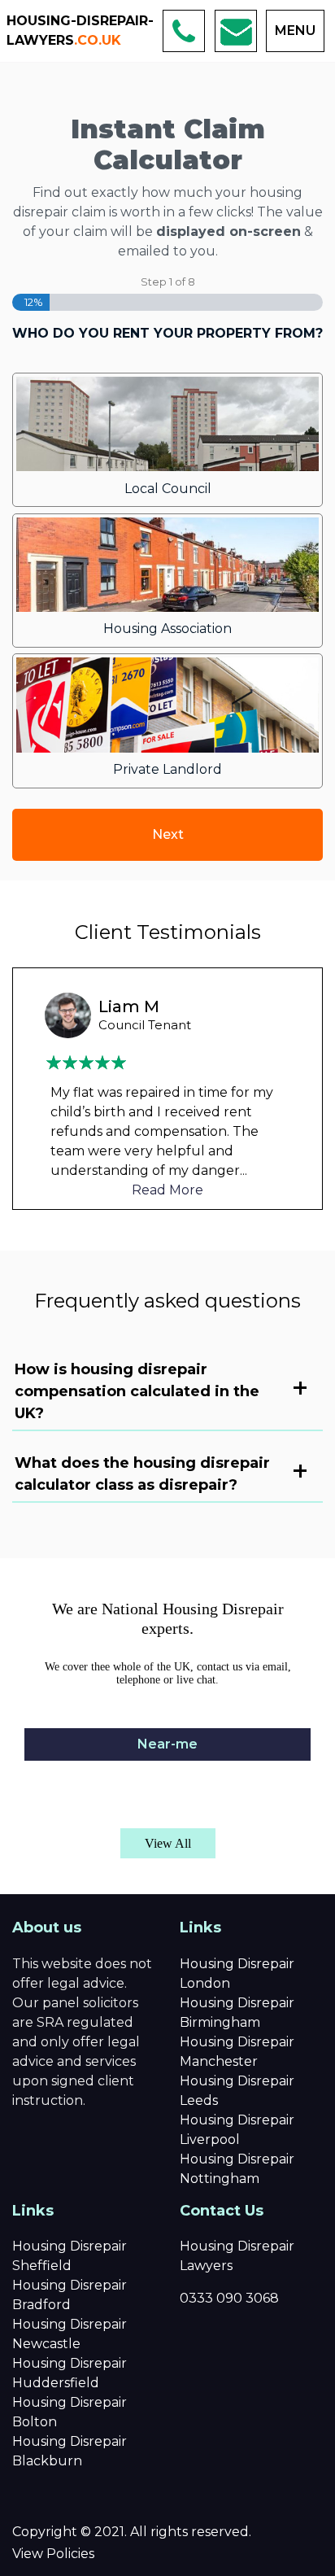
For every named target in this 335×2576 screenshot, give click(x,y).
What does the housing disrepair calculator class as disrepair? (142, 1474)
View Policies (53, 2554)
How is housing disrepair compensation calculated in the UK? (137, 1391)
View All (168, 1843)
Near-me (167, 1744)
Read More (167, 1190)
